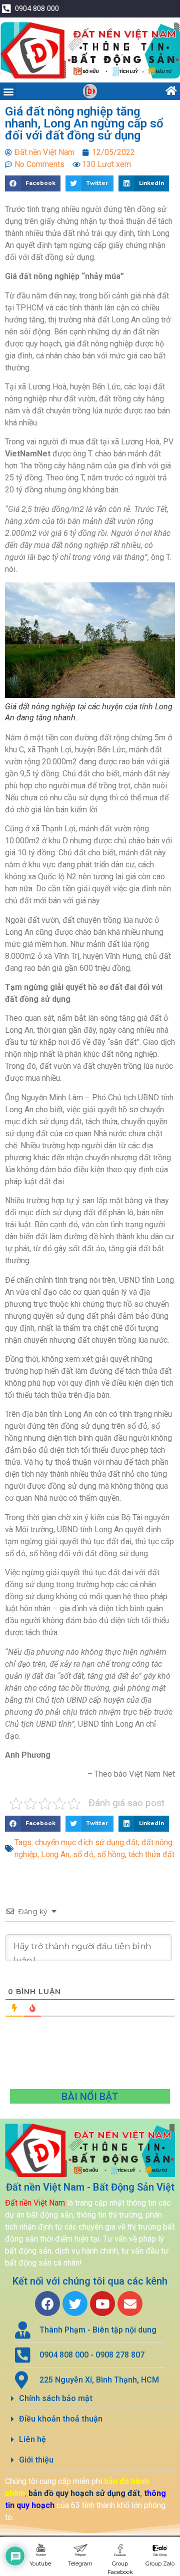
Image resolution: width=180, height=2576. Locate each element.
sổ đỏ (83, 1854)
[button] (8, 91)
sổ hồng (111, 1854)
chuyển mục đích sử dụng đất (86, 1842)
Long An (55, 1854)
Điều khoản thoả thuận (61, 2419)
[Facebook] (47, 2304)
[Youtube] (102, 2304)
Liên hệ (32, 2439)
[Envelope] (130, 2304)
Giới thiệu (36, 2460)
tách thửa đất (151, 1854)
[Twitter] (75, 2304)
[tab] (90, 2399)
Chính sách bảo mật (56, 2398)
